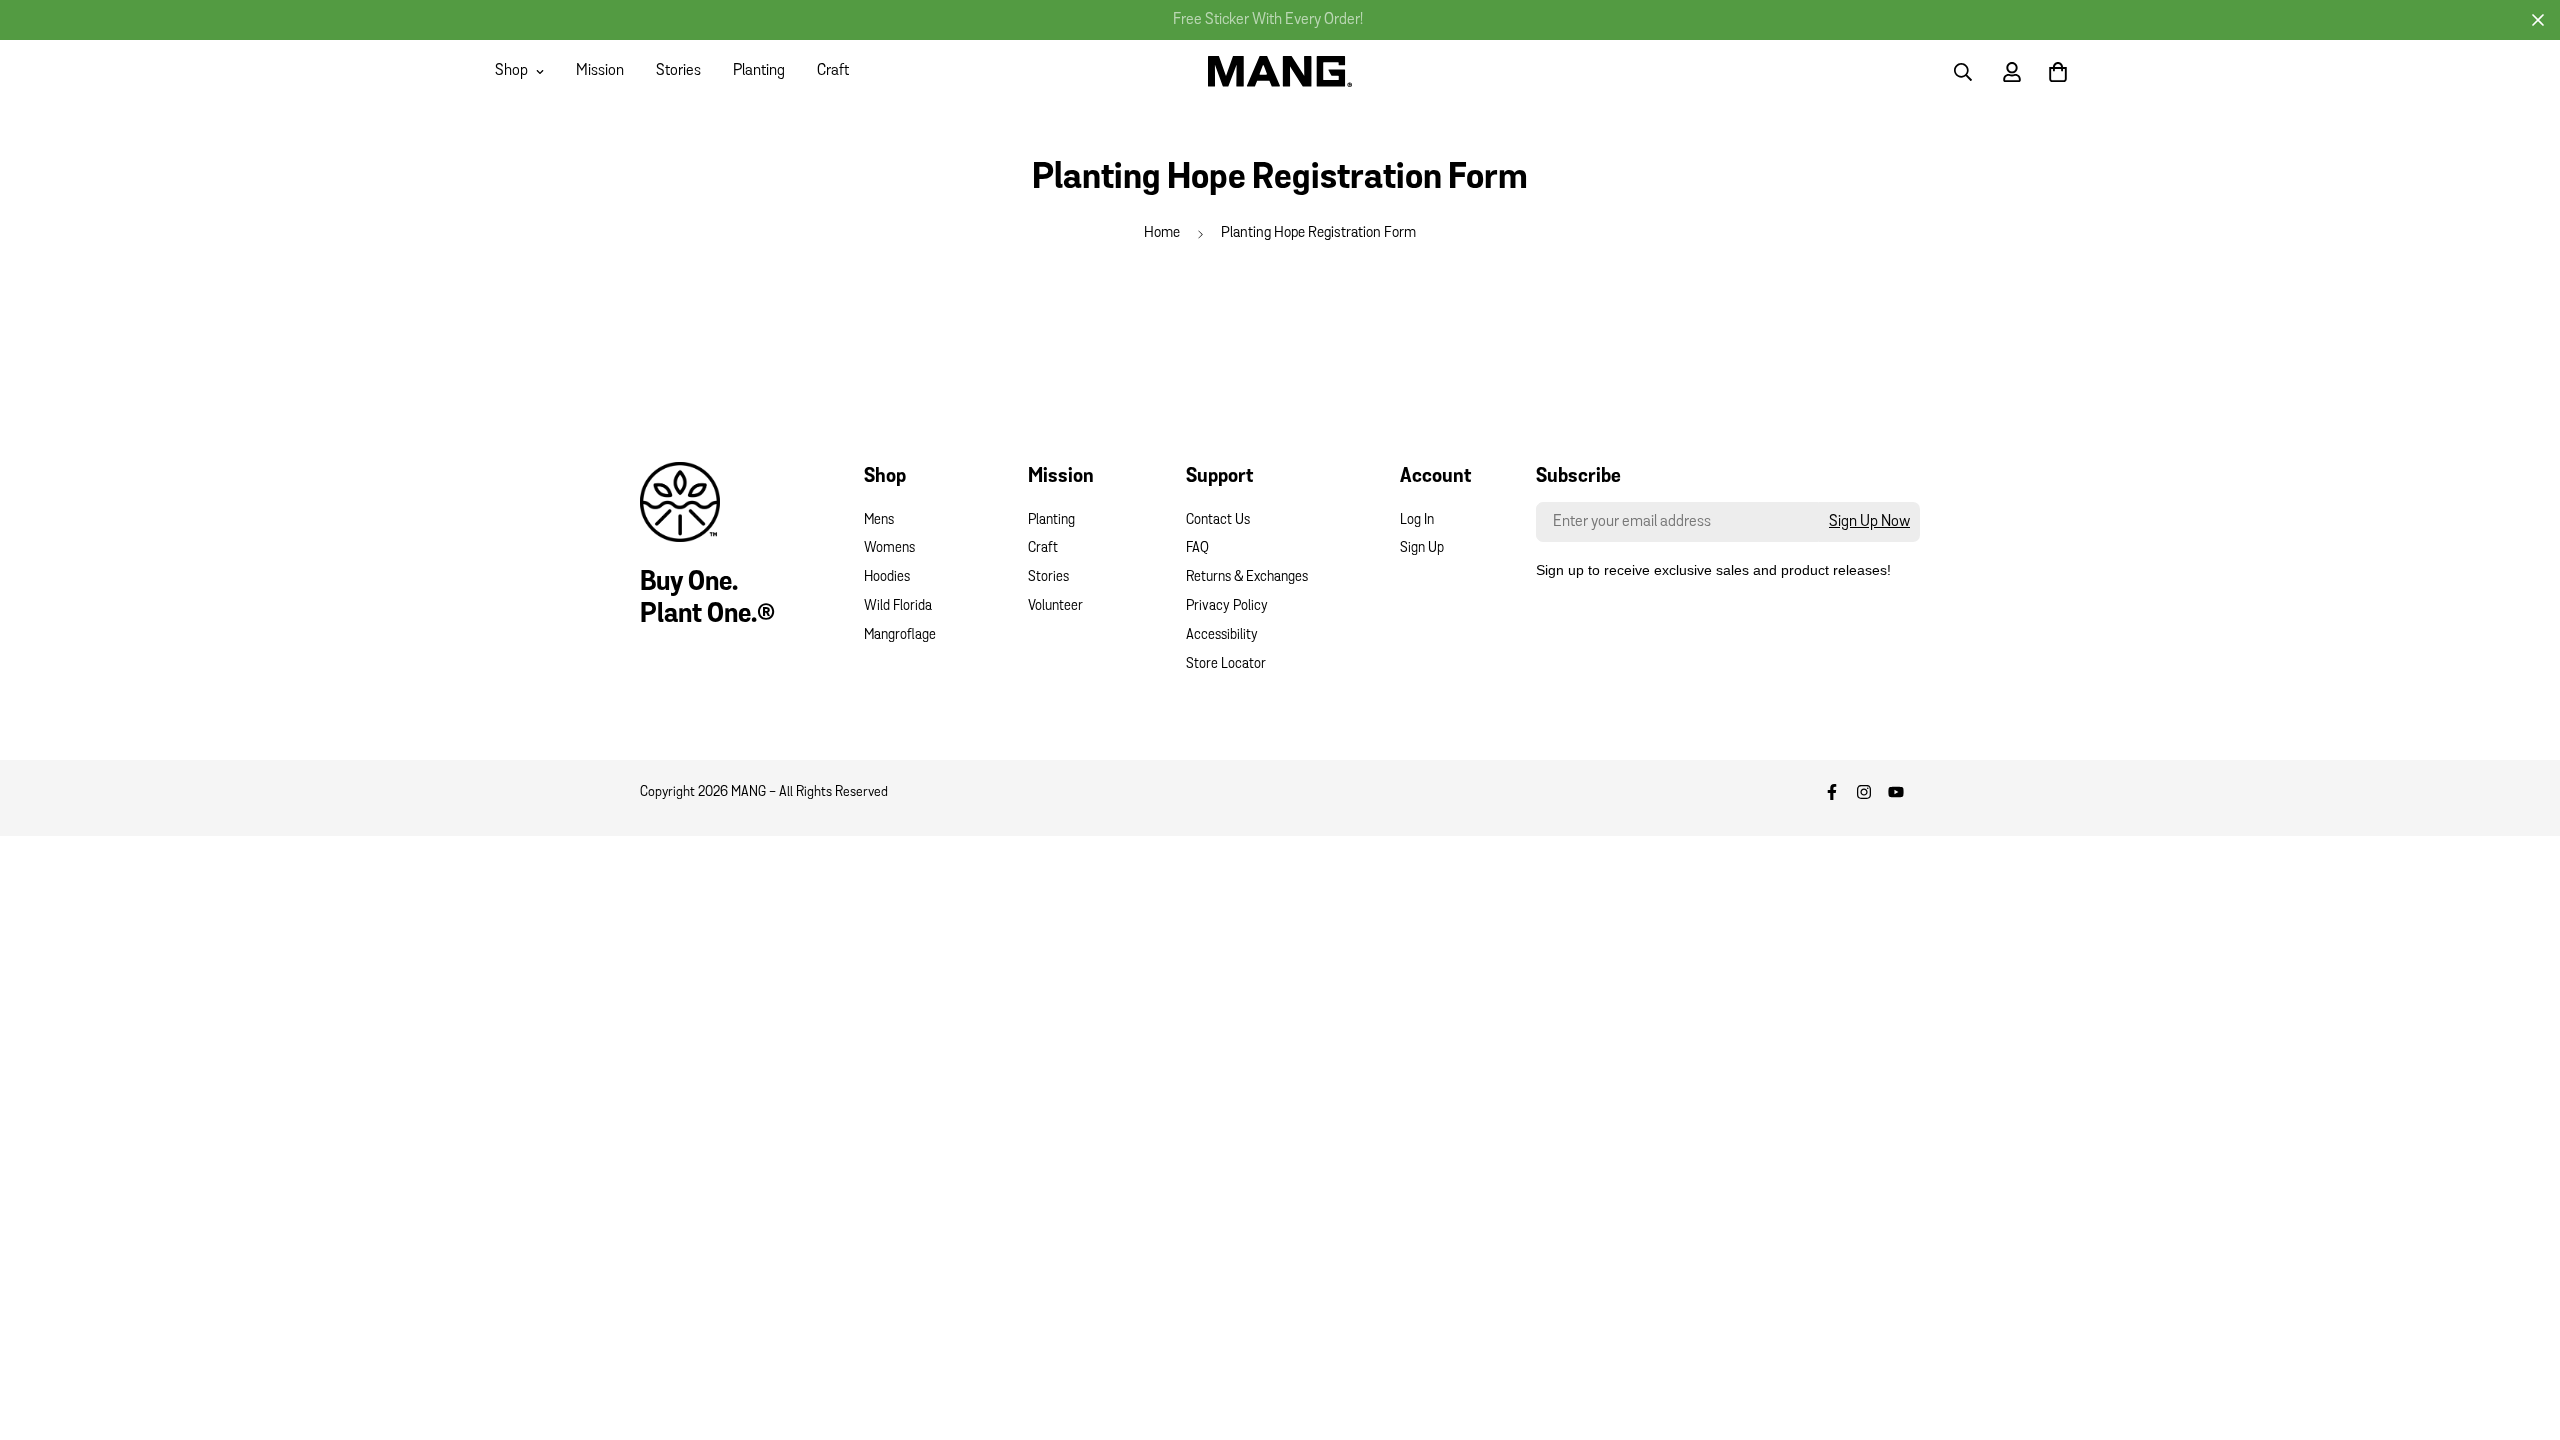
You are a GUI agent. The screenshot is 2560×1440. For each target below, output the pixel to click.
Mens (879, 520)
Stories (678, 71)
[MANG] (1280, 71)
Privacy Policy (1227, 606)
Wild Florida (898, 606)
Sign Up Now (1869, 522)
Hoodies (887, 577)
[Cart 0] (2058, 72)
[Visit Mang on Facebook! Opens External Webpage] (1832, 792)
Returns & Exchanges (1247, 577)
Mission (600, 71)
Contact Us (1218, 520)
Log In (1417, 520)
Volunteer (1055, 606)
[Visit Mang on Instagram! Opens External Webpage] (1864, 792)
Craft (833, 71)
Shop (511, 71)
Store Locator (1226, 664)
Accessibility (1222, 635)
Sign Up (1422, 548)
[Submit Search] (1963, 72)
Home (1162, 233)
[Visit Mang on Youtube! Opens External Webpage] (1896, 792)
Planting (759, 71)
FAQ (1197, 548)
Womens (889, 548)
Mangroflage (900, 635)
